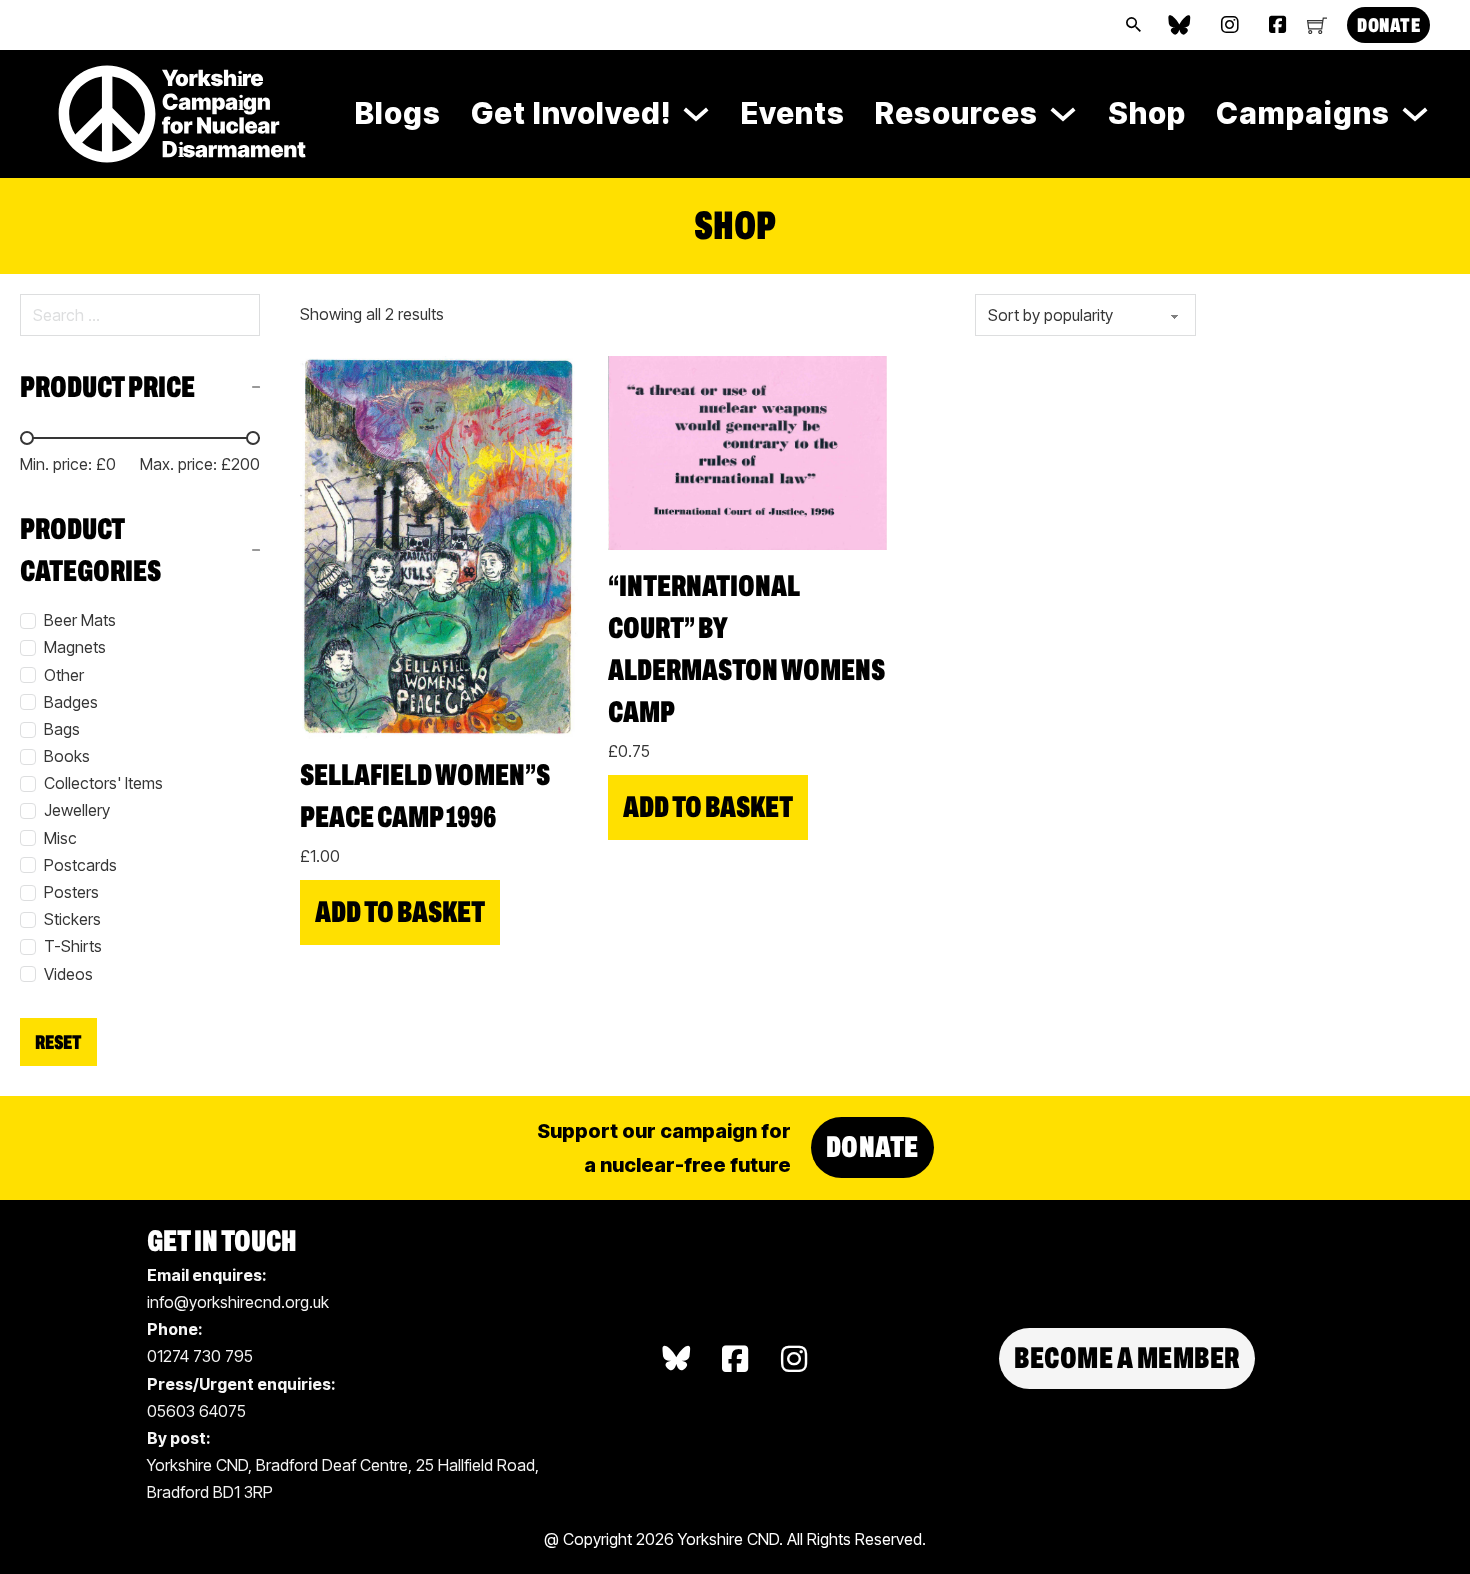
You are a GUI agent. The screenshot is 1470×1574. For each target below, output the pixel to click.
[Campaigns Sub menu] (1415, 114)
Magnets (75, 647)
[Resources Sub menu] (1063, 114)
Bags (62, 729)
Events (793, 113)
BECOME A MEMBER (1127, 1358)
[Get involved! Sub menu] (696, 114)
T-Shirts (73, 946)
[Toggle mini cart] (1317, 25)
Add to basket (400, 912)
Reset (58, 1042)
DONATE (1388, 25)
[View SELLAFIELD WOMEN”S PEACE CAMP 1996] (439, 546)
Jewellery (77, 810)
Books (67, 756)
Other (64, 675)
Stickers (72, 919)
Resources (956, 113)
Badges (71, 702)
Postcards (80, 865)
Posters (71, 892)
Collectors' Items (103, 783)
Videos (68, 974)
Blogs (398, 113)
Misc (60, 838)
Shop (1147, 113)
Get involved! (571, 113)
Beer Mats (80, 620)
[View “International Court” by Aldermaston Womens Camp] (747, 451)
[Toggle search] (1133, 25)
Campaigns (1303, 113)
